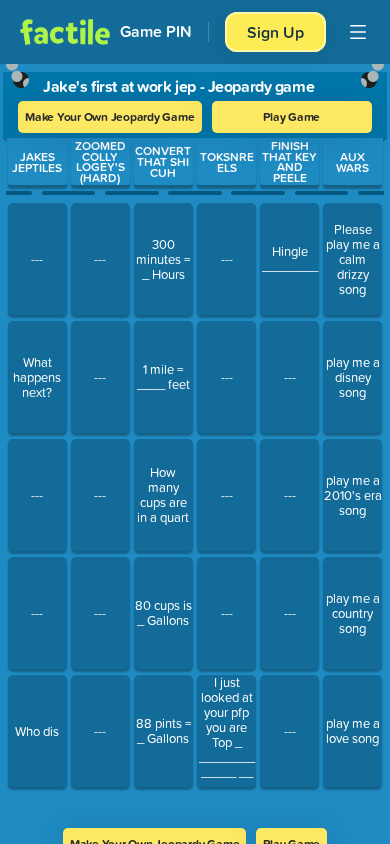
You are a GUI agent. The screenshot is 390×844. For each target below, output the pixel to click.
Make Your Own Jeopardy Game (110, 116)
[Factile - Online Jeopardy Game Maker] (65, 32)
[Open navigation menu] (358, 32)
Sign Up (275, 32)
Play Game (291, 116)
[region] (195, 439)
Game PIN (156, 31)
